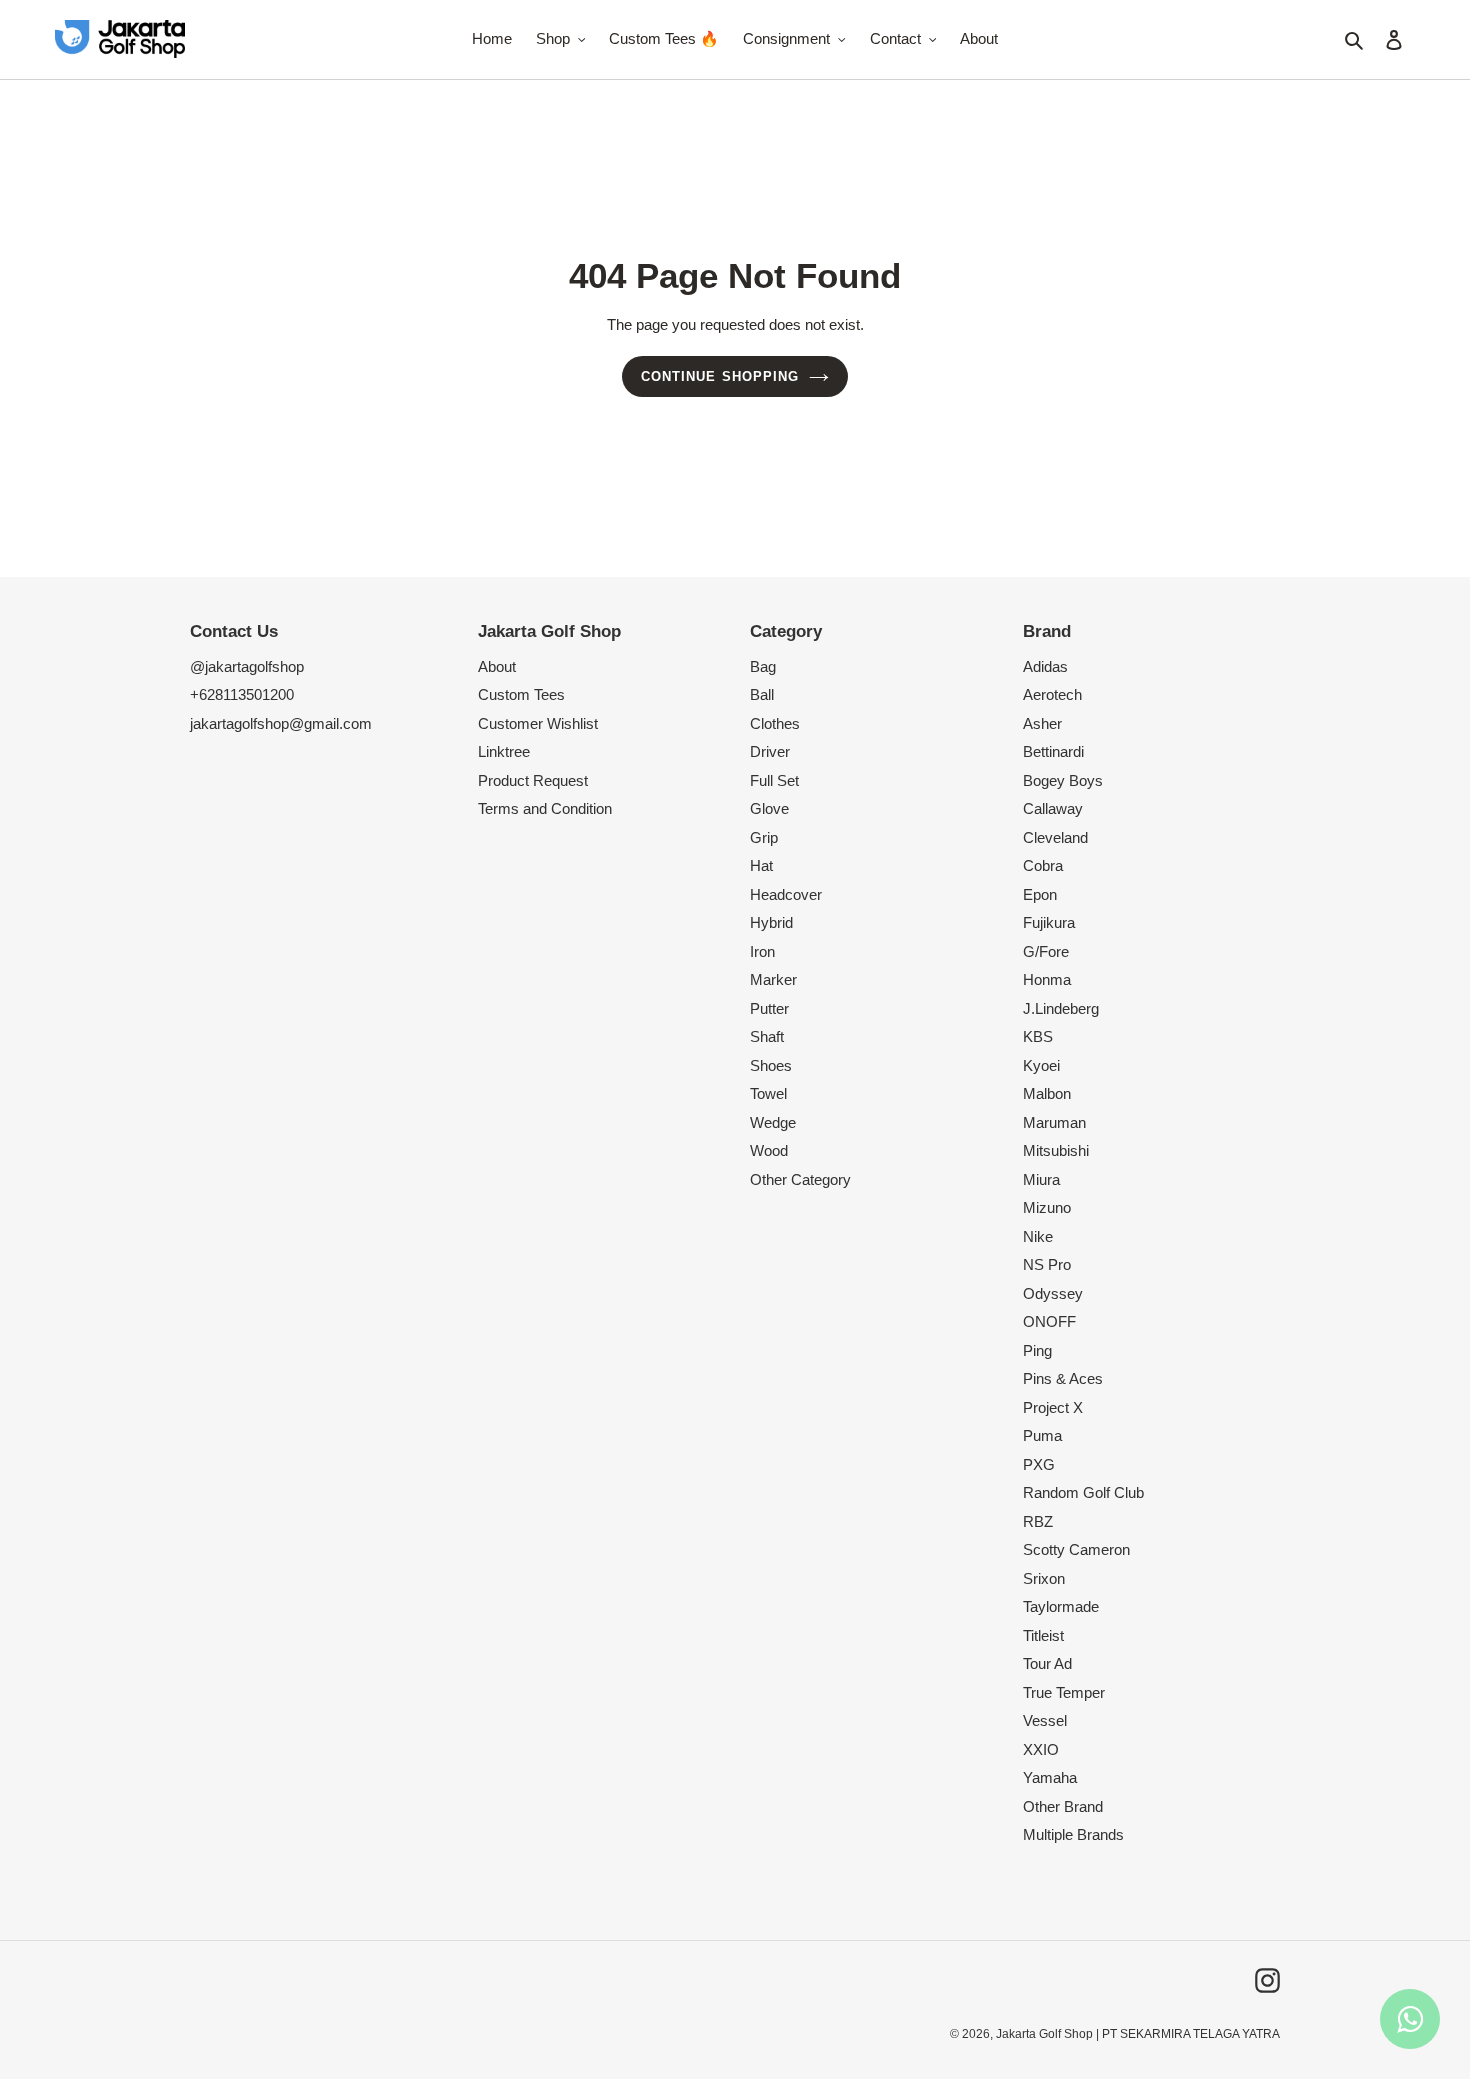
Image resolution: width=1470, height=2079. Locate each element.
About (497, 666)
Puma (1042, 1435)
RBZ (1038, 1521)
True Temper (1064, 1692)
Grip (764, 837)
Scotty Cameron (1076, 1549)
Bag (763, 666)
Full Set (774, 780)
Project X (1053, 1407)
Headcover (786, 894)
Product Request (533, 780)
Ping (1037, 1350)
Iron (762, 951)
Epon (1040, 894)
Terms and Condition (545, 808)
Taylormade (1061, 1606)
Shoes (771, 1065)
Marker (773, 979)
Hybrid (771, 922)
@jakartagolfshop (247, 666)
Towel (768, 1093)
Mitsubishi (1056, 1150)
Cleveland (1055, 837)
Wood (769, 1150)
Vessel (1045, 1720)
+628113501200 (242, 694)
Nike (1038, 1236)
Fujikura (1049, 922)
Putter (769, 1008)
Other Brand (1063, 1806)
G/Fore (1046, 951)
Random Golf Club (1083, 1492)
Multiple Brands (1073, 1834)
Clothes (775, 723)
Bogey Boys (1063, 780)
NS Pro (1047, 1264)
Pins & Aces (1063, 1378)
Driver (770, 751)
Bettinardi (1053, 751)
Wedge (773, 1122)
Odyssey (1053, 1293)
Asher (1042, 723)
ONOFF (1049, 1321)
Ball (762, 694)
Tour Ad (1047, 1663)
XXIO (1041, 1749)
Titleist (1043, 1635)
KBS (1038, 1036)
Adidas (1045, 666)
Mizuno (1047, 1207)
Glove (769, 808)
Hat (761, 865)
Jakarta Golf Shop (1044, 2034)
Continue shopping (720, 376)
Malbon (1047, 1093)
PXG (1039, 1464)
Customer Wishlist (538, 723)
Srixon (1044, 1578)
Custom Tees (521, 694)
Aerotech (1052, 694)
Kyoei (1041, 1065)
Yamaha (1050, 1777)
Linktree (504, 751)
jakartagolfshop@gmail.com (281, 723)
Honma (1047, 979)
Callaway (1053, 808)
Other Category (800, 1179)
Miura (1041, 1179)
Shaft (767, 1036)
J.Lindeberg (1061, 1008)
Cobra (1043, 865)
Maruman (1054, 1122)
